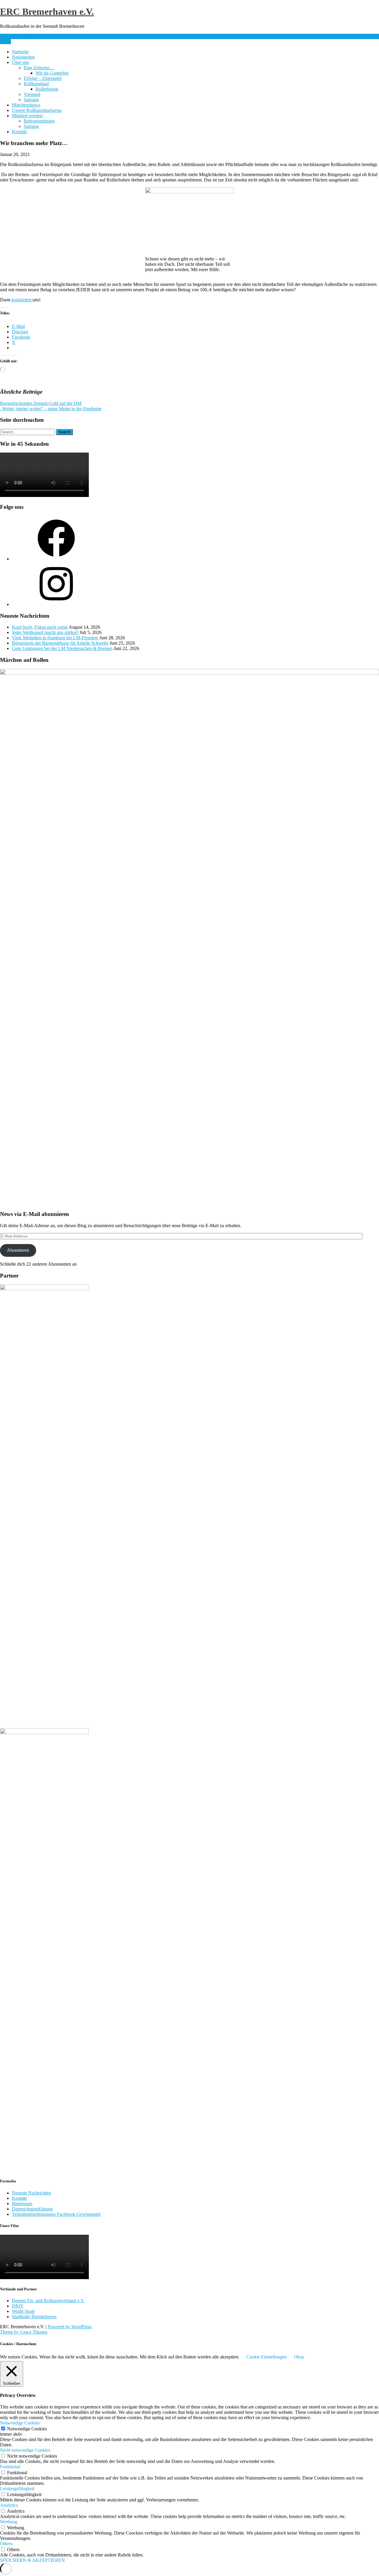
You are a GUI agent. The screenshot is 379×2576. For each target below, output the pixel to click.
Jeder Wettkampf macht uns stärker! (45, 632)
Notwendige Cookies (27, 2429)
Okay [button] (299, 2357)
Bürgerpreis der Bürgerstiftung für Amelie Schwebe (60, 643)
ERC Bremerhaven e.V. (47, 12)
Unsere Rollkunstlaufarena (37, 110)
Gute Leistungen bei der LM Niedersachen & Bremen (62, 648)
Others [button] (6, 2544)
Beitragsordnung (39, 121)
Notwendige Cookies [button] (20, 2423)
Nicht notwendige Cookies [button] (25, 2450)
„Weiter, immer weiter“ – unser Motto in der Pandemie (51, 409)
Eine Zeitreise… (39, 68)
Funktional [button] (10, 2467)
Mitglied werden (27, 116)
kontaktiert (22, 300)
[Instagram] (56, 604)
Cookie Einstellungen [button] (266, 2357)
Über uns (20, 62)
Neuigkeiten (23, 57)
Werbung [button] (9, 2522)
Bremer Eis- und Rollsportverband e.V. (48, 2301)
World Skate (23, 2311)
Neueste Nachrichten (31, 2193)
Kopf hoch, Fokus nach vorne (40, 627)
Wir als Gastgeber (52, 73)
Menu (5, 42)
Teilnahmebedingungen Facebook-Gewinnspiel (56, 2214)
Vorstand (32, 94)
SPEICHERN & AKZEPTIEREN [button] (32, 2560)
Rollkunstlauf (36, 84)
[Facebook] (56, 559)
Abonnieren (18, 1250)
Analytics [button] (9, 2505)
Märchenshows (26, 105)
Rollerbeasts (47, 89)
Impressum (22, 2203)
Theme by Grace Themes (24, 2332)
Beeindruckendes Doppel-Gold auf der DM (41, 403)
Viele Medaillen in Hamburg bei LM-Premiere (55, 638)
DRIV (18, 2306)
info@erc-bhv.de (16, 36)
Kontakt (19, 132)
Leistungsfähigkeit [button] (17, 2489)
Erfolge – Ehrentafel (43, 78)
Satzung (31, 100)
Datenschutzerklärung (32, 2209)
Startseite (20, 52)
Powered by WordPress (70, 2327)
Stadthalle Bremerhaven (34, 2317)
